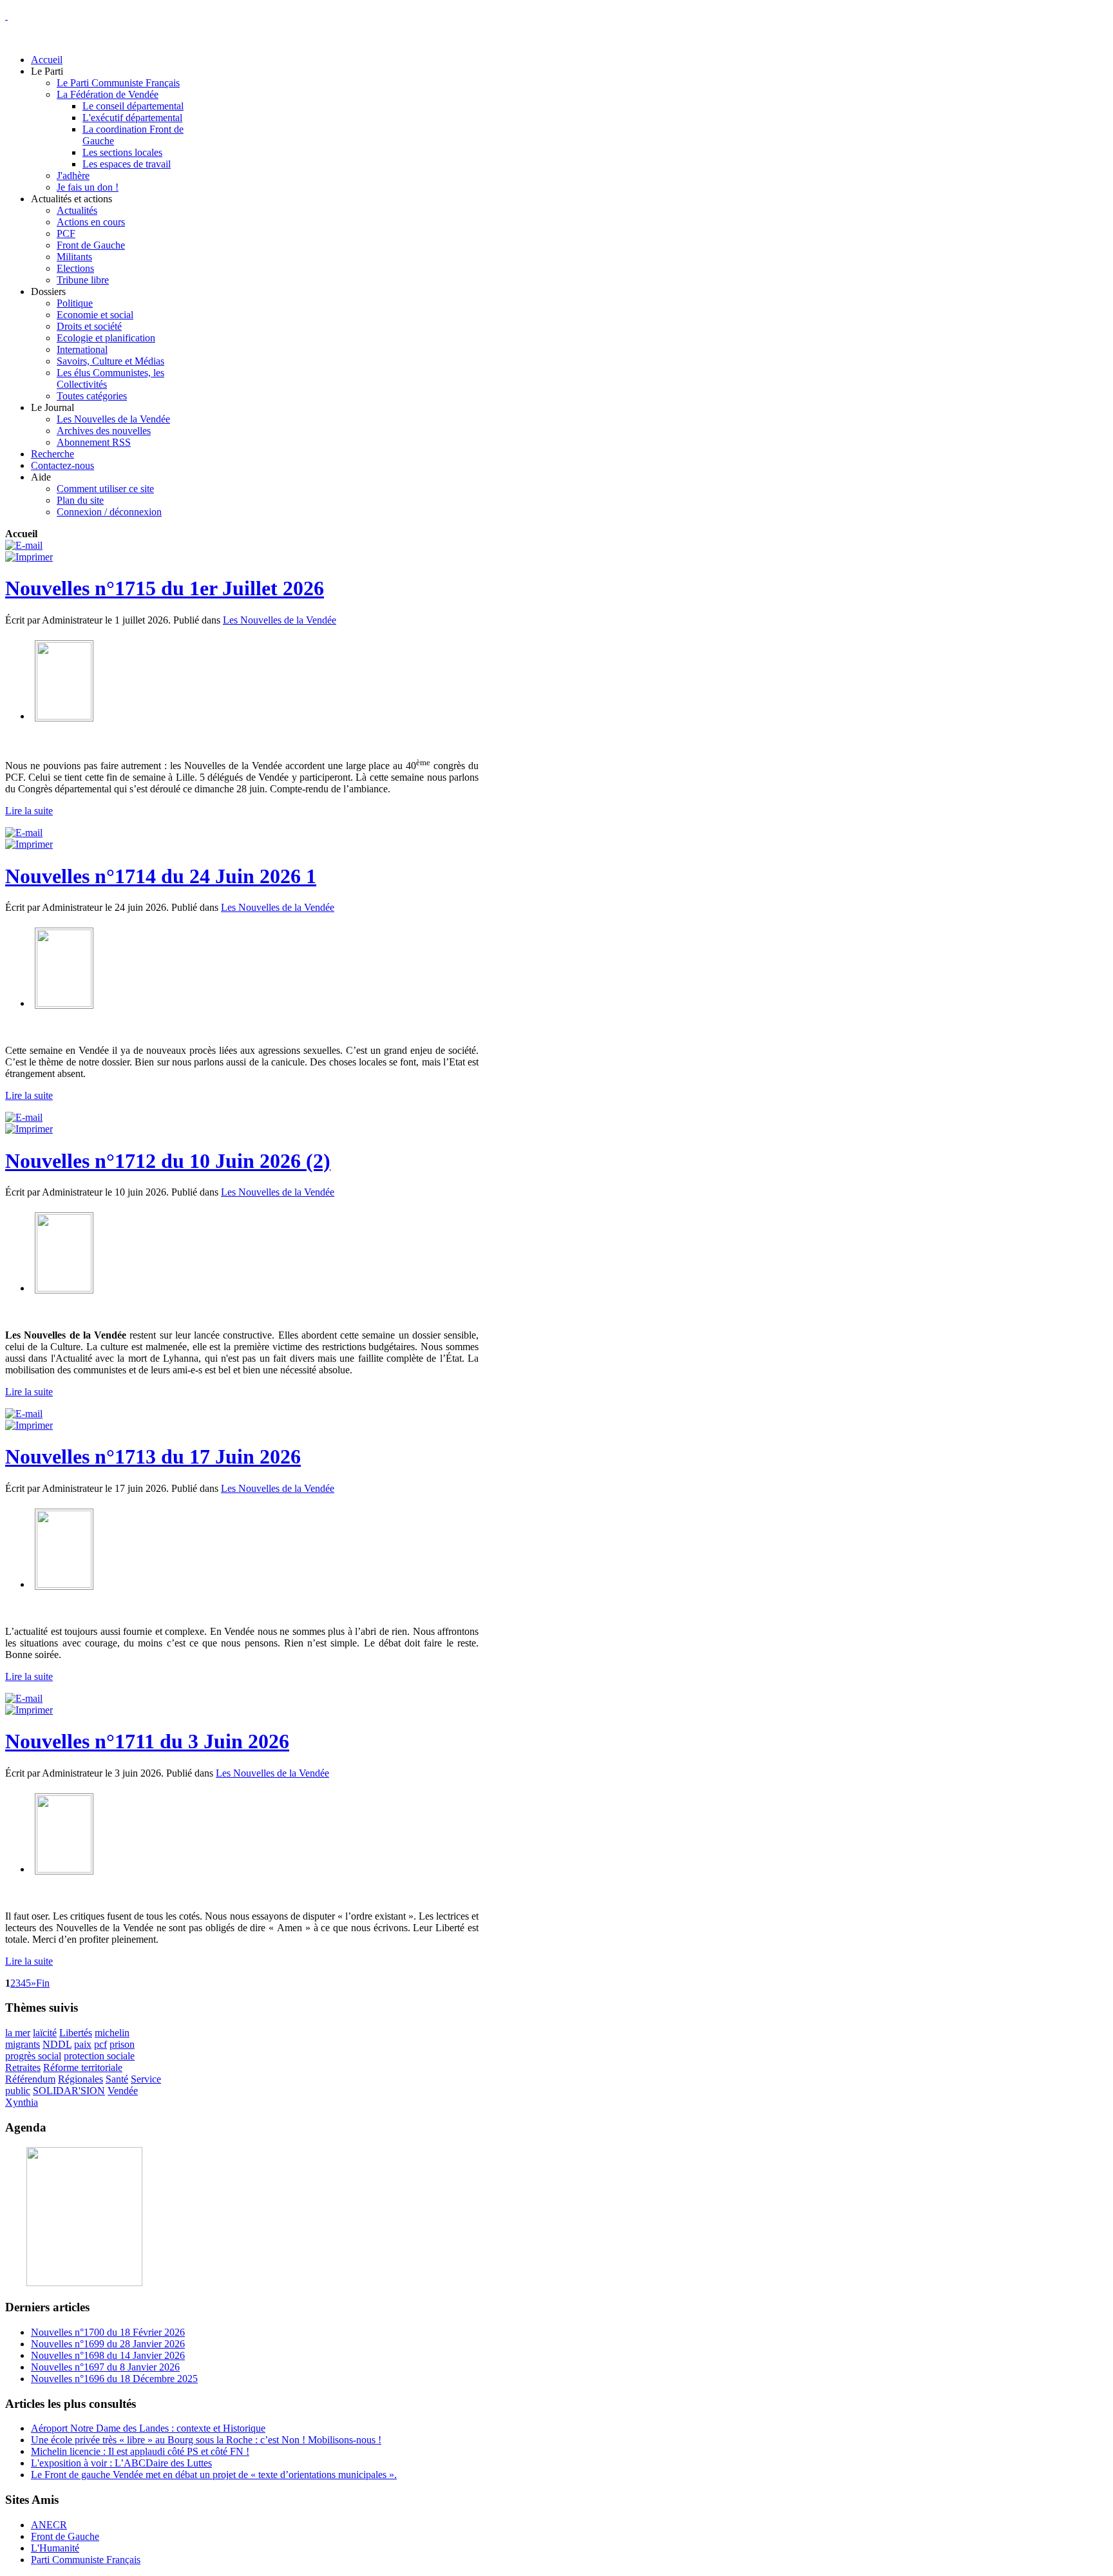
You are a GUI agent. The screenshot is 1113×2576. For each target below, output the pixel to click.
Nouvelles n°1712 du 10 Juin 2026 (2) (168, 1161)
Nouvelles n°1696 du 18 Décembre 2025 (114, 2379)
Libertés (76, 2033)
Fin (43, 1983)
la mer (18, 2033)
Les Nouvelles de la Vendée (280, 620)
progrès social (33, 2056)
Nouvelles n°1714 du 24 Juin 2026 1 (161, 876)
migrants (23, 2044)
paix (83, 2044)
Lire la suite (29, 811)
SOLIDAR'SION (69, 2091)
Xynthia (22, 2102)
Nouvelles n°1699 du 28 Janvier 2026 (108, 2344)
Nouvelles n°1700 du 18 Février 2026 (108, 2332)
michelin (112, 2033)
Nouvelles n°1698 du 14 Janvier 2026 (108, 2355)
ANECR (49, 2525)
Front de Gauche (65, 2536)
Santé (117, 2079)
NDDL (57, 2044)
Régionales (81, 2079)
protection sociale (99, 2056)
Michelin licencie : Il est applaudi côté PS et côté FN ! (140, 2451)
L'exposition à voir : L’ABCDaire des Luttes (121, 2463)
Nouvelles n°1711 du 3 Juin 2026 (147, 1741)
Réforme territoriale (83, 2067)
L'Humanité (55, 2548)
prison (122, 2044)
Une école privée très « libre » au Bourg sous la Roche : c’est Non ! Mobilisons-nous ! (206, 2440)
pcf (100, 2044)
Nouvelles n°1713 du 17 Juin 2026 (153, 1456)
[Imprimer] (29, 557)
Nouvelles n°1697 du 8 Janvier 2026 (105, 2367)
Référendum (30, 2079)
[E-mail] (24, 545)
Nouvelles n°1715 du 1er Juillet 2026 (165, 588)
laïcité (45, 2033)
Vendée (123, 2091)
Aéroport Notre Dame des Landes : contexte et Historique (148, 2428)
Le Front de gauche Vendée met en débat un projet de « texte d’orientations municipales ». (214, 2475)
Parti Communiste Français (86, 2560)
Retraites (23, 2067)
